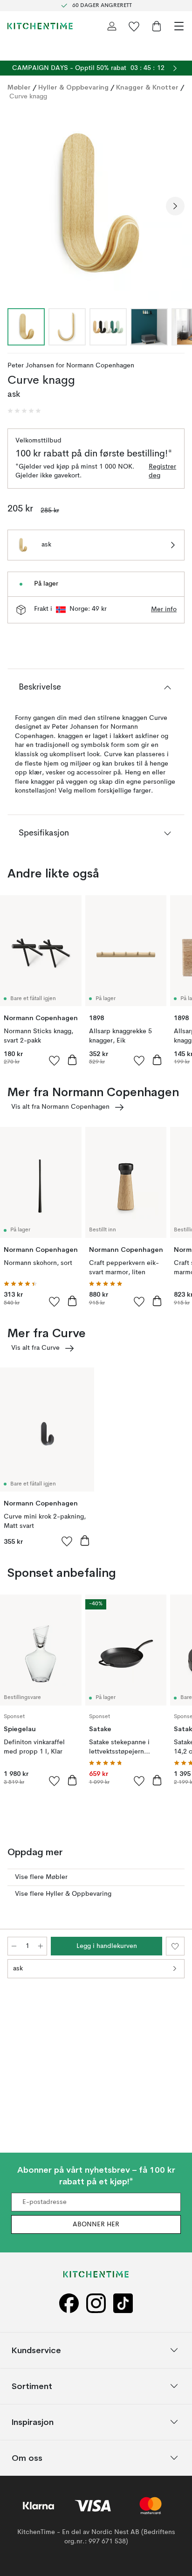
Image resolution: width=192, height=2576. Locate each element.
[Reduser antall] (14, 1946)
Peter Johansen (31, 366)
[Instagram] (96, 2303)
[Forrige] (17, 206)
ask (18, 1968)
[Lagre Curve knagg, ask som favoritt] (175, 1946)
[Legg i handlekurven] (72, 1060)
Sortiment (32, 2386)
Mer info (164, 609)
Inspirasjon (33, 2421)
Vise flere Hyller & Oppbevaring (63, 1894)
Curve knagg (28, 97)
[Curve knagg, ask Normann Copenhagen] (96, 205)
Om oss (27, 2457)
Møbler (19, 87)
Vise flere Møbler (41, 1877)
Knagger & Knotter (147, 87)
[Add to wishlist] (55, 1060)
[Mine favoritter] (134, 26)
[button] (24, 411)
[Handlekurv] (157, 26)
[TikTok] (123, 2303)
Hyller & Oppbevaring (73, 87)
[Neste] (175, 206)
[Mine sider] (112, 26)
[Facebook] (69, 2303)
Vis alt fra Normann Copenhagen (60, 1107)
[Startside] (40, 26)
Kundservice (36, 2350)
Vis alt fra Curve (35, 1348)
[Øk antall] (41, 1946)
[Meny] (179, 26)
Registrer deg (162, 471)
